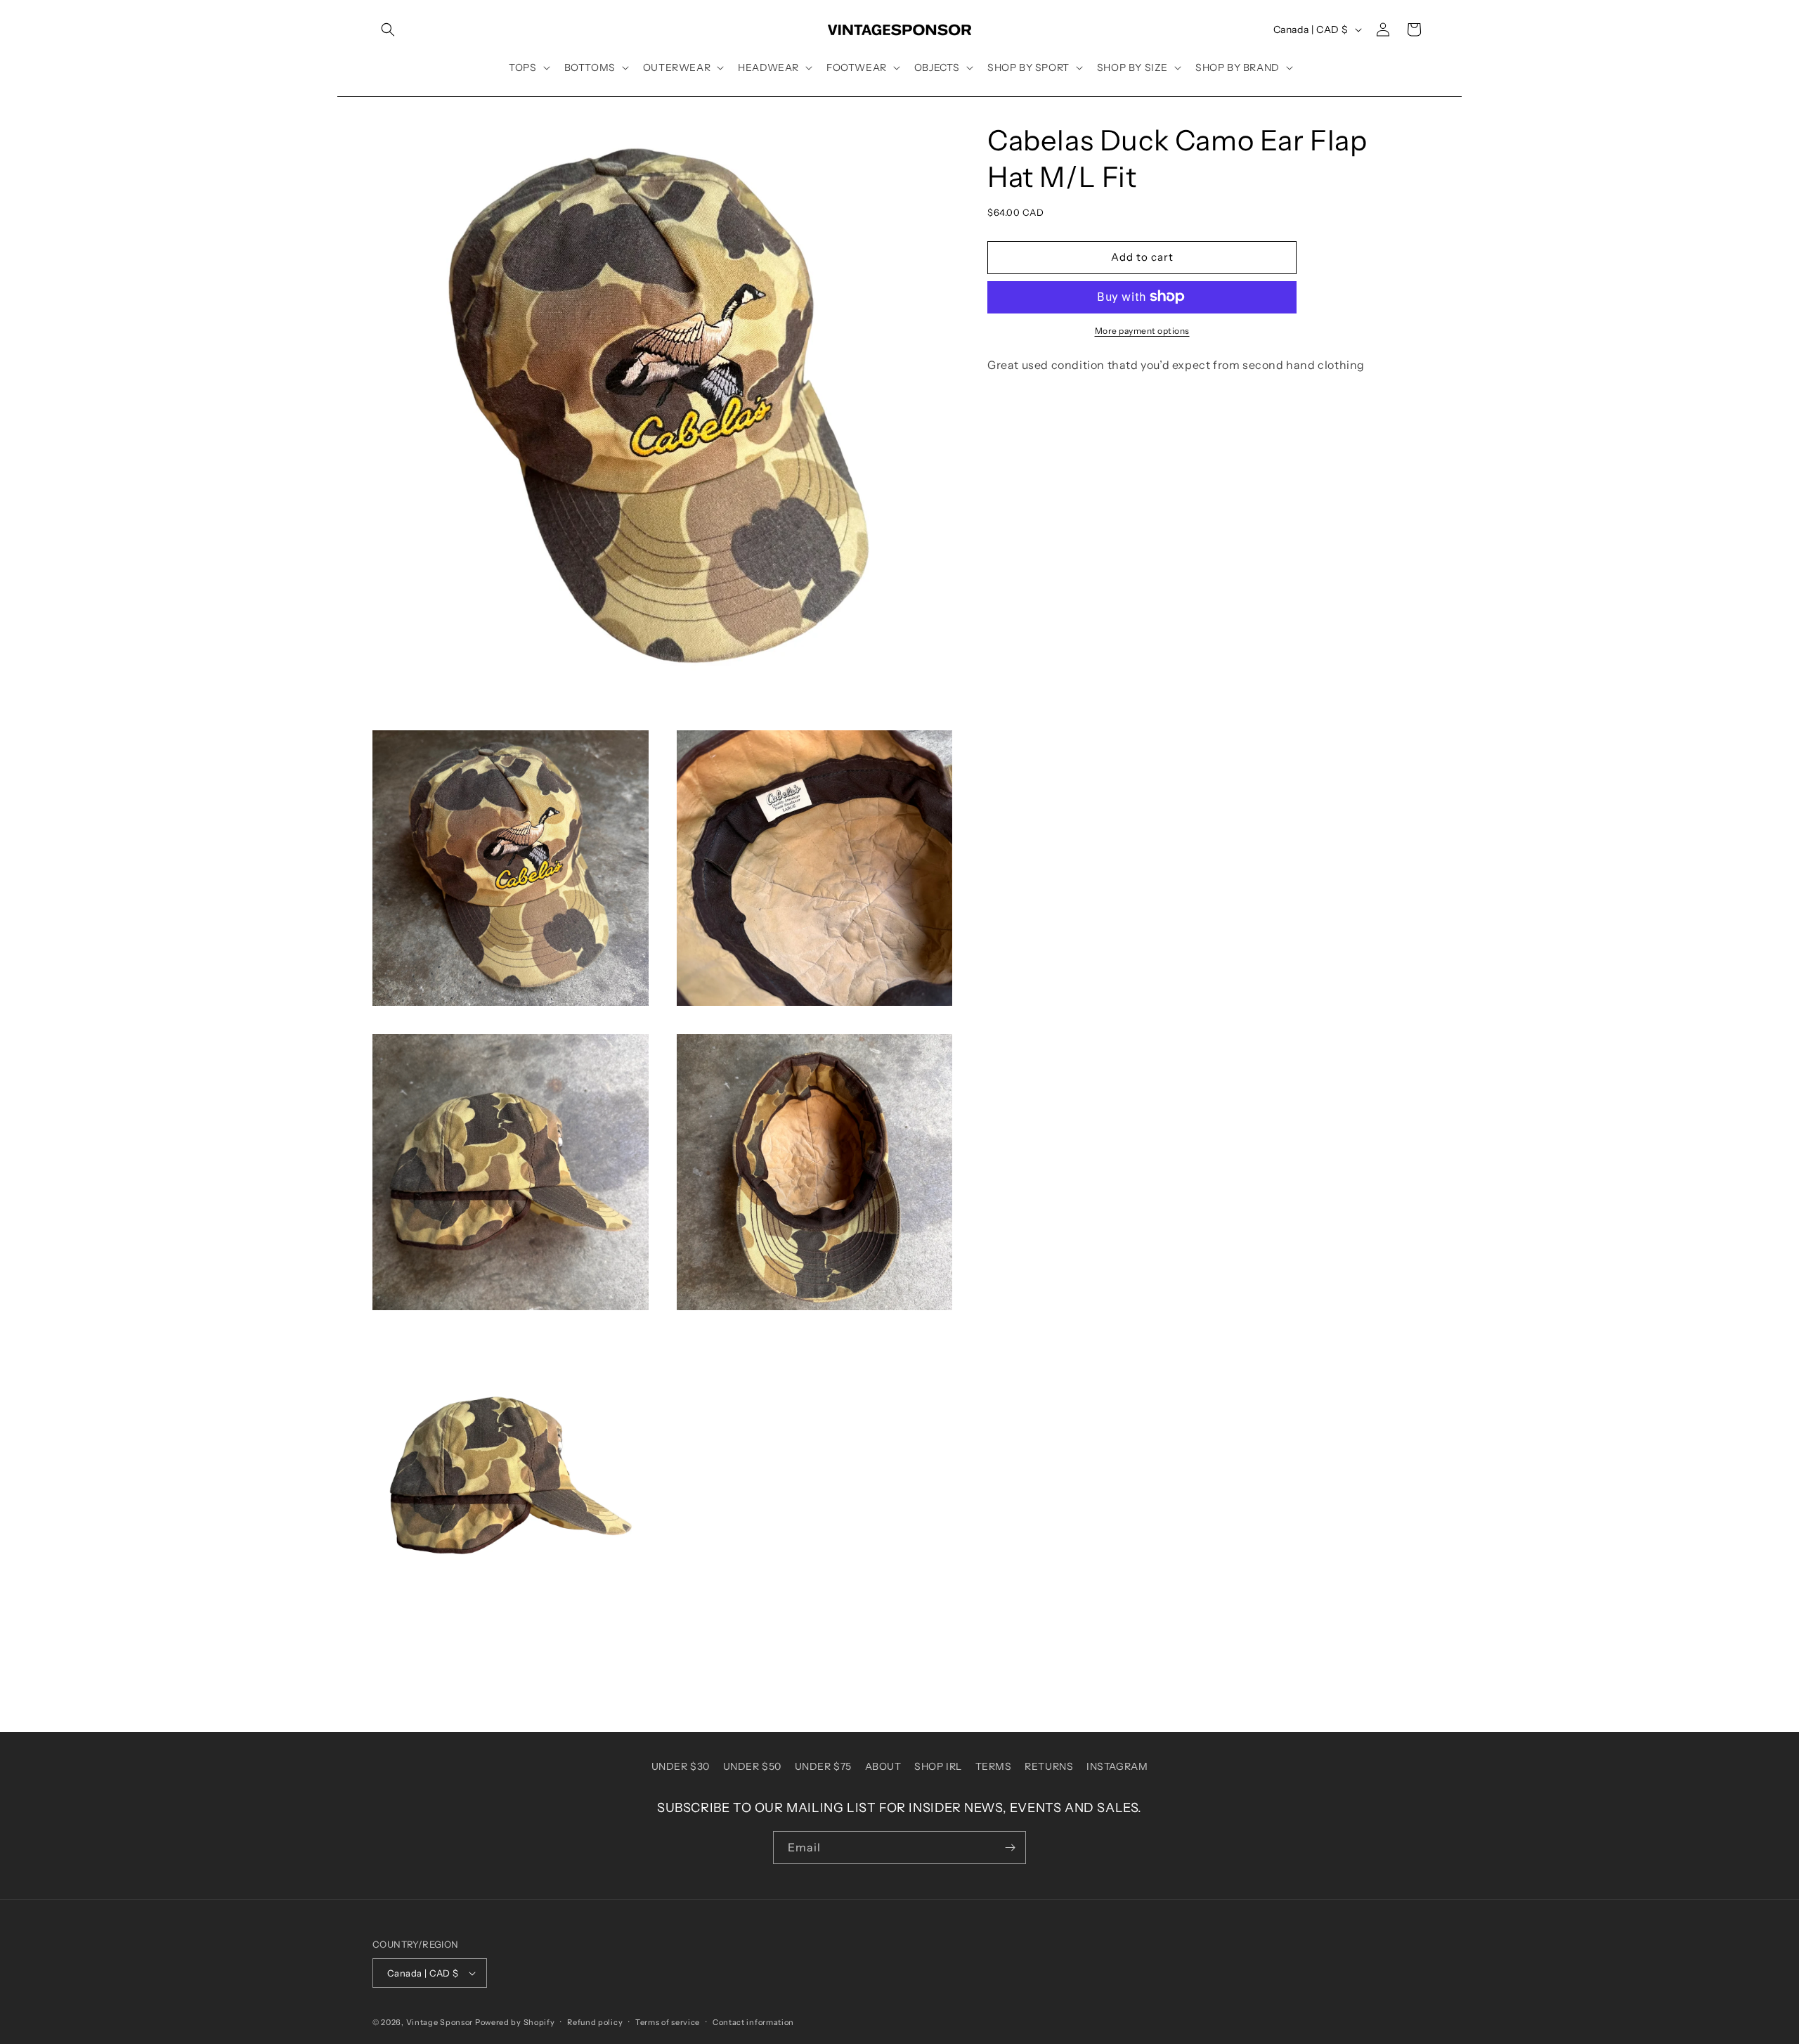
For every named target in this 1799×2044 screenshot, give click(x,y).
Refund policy (595, 2022)
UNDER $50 (752, 1766)
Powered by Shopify (515, 2022)
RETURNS (1049, 1766)
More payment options (1142, 330)
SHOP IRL (938, 1766)
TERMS (994, 1766)
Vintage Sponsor (440, 2022)
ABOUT (883, 1766)
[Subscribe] (1010, 1848)
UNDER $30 (681, 1766)
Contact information (753, 2022)
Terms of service (668, 2022)
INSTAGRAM (1117, 1766)
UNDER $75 (823, 1766)
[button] (388, 30)
